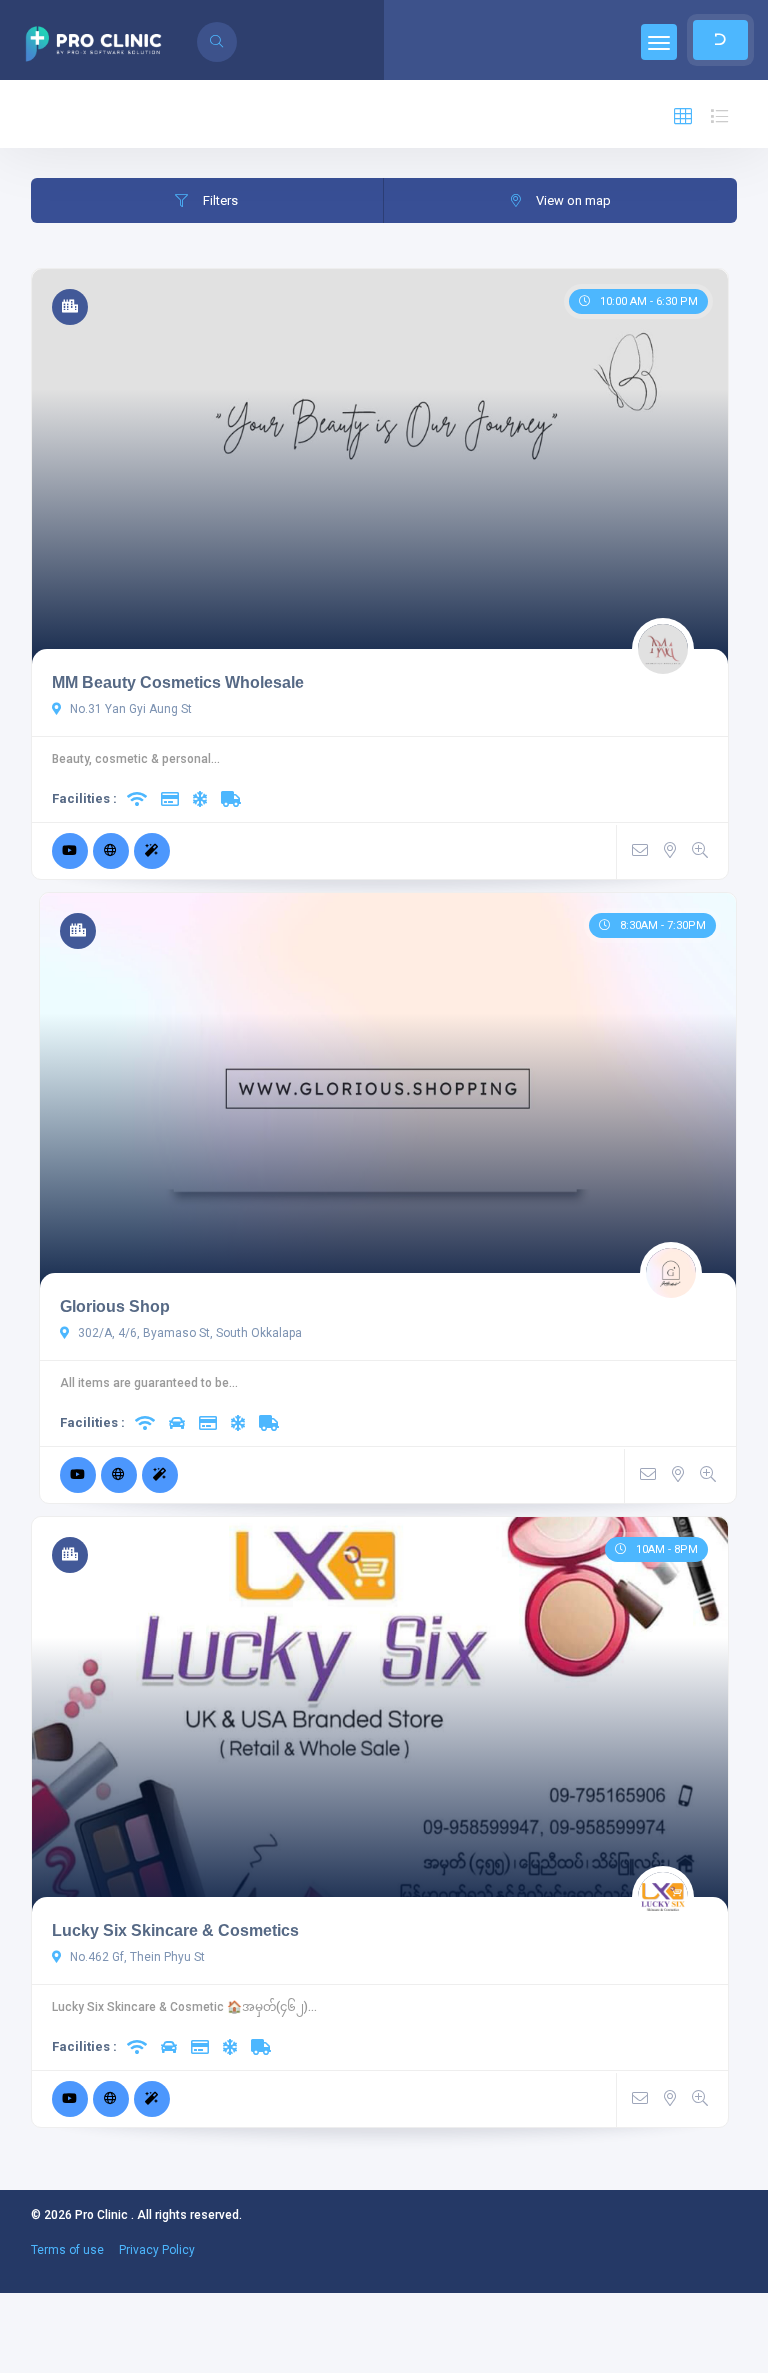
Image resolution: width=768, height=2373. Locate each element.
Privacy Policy (157, 2250)
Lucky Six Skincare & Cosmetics (175, 1930)
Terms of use (67, 2250)
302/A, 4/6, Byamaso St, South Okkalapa (188, 1333)
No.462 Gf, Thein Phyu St (136, 1957)
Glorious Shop (115, 1306)
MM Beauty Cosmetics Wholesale (178, 682)
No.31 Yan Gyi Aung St (129, 709)
